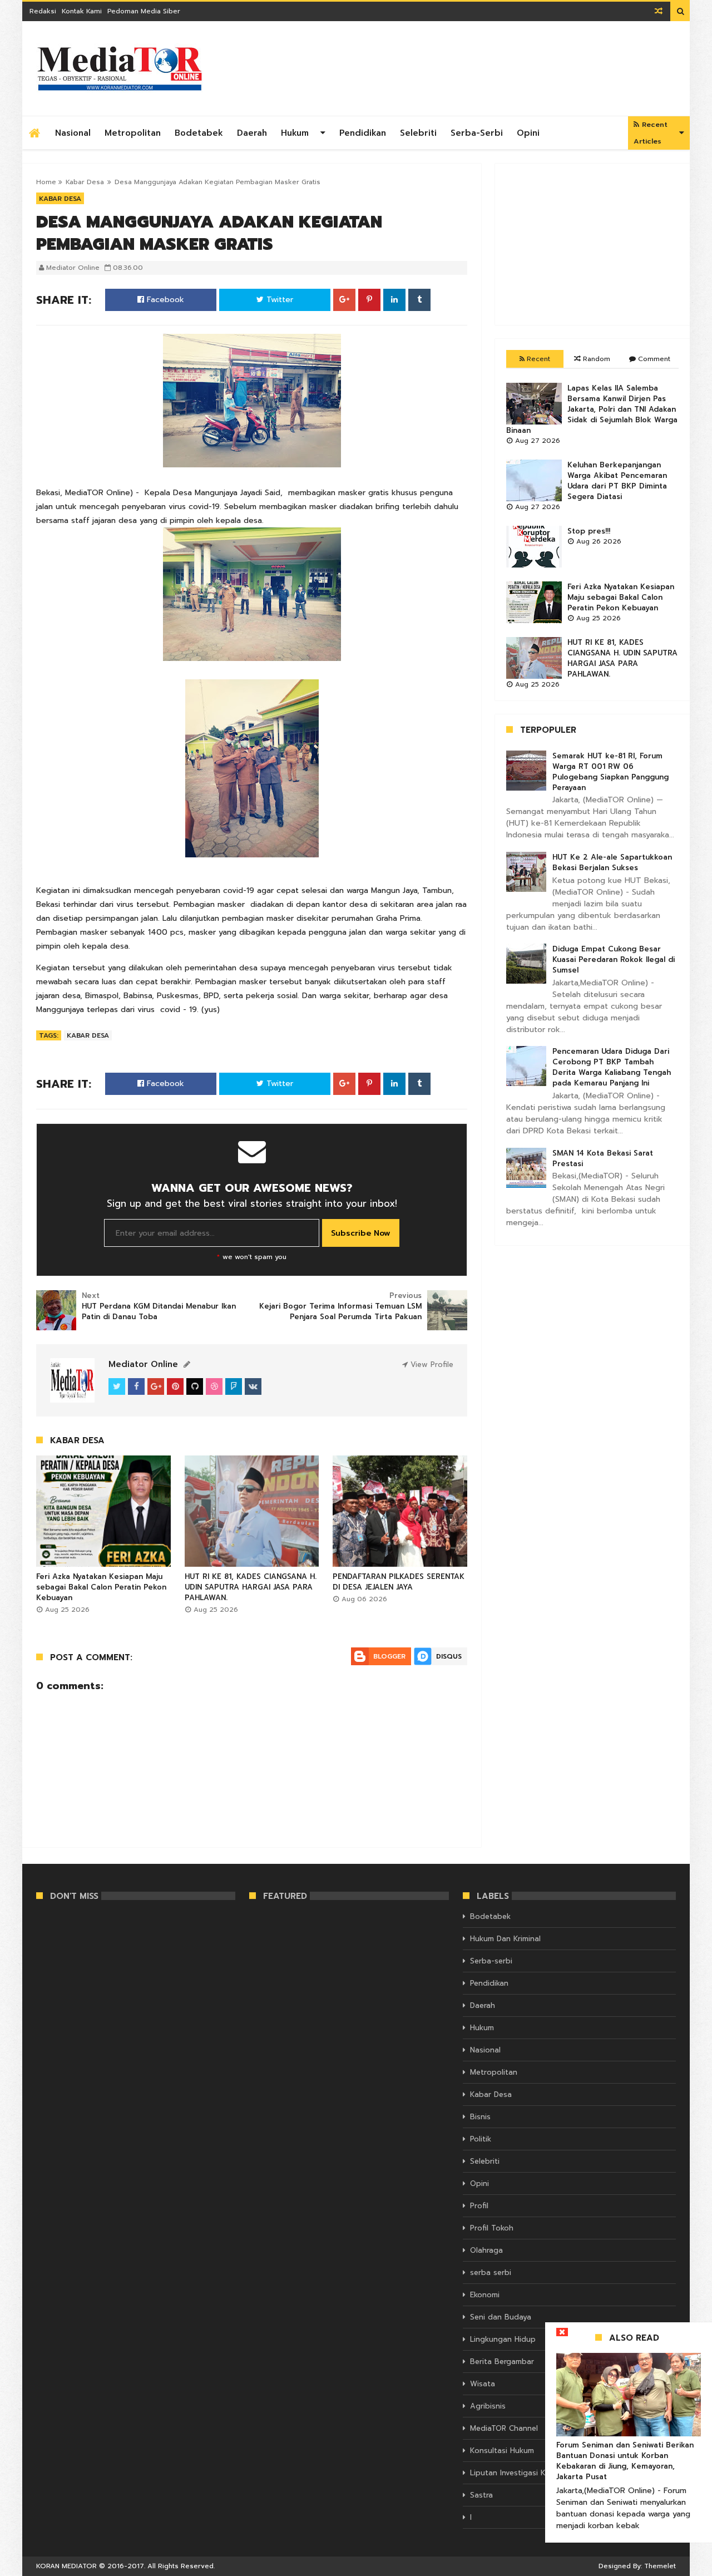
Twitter (278, 300)
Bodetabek (199, 133)
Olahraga (486, 2250)
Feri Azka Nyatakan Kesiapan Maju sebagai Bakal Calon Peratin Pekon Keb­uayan (101, 1587)
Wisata (483, 2384)
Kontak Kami (82, 11)
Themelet (660, 2566)
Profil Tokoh (492, 2228)
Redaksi (43, 11)
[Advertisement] (592, 244)
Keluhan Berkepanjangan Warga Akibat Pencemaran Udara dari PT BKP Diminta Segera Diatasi (617, 481)
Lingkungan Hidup (503, 2339)
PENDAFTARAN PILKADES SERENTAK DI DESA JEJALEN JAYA (399, 1582)
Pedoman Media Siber (144, 11)
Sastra (481, 2495)
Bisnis (480, 2117)
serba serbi (491, 2272)
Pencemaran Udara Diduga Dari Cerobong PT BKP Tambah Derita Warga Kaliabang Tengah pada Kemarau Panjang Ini (612, 1067)
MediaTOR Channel (504, 2428)
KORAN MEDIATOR (66, 2566)
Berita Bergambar (502, 2362)
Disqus (449, 1656)
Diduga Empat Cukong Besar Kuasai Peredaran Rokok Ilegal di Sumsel (614, 959)
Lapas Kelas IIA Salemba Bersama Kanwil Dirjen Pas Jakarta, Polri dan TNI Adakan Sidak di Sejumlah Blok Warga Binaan (592, 409)
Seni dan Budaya (501, 2317)
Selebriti (418, 133)
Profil (479, 2206)
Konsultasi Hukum (502, 2451)
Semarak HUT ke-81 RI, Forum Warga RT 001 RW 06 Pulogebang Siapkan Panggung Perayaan (610, 772)
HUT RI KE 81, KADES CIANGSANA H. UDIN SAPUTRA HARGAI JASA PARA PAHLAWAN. (251, 1587)
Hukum (295, 133)
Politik (481, 2139)
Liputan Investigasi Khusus (518, 2473)
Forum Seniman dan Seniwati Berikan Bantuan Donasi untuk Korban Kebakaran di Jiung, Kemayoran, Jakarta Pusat (625, 2461)
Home (46, 182)
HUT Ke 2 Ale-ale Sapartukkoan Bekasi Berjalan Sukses (612, 862)
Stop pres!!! (589, 531)
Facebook (164, 300)
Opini (528, 133)
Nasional (73, 133)
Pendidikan (363, 133)
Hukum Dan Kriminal (505, 1939)
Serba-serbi (477, 133)
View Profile (431, 1365)
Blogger (389, 1656)
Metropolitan (133, 133)
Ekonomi (485, 2295)
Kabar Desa (85, 182)
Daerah (252, 133)
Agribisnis (488, 2406)
